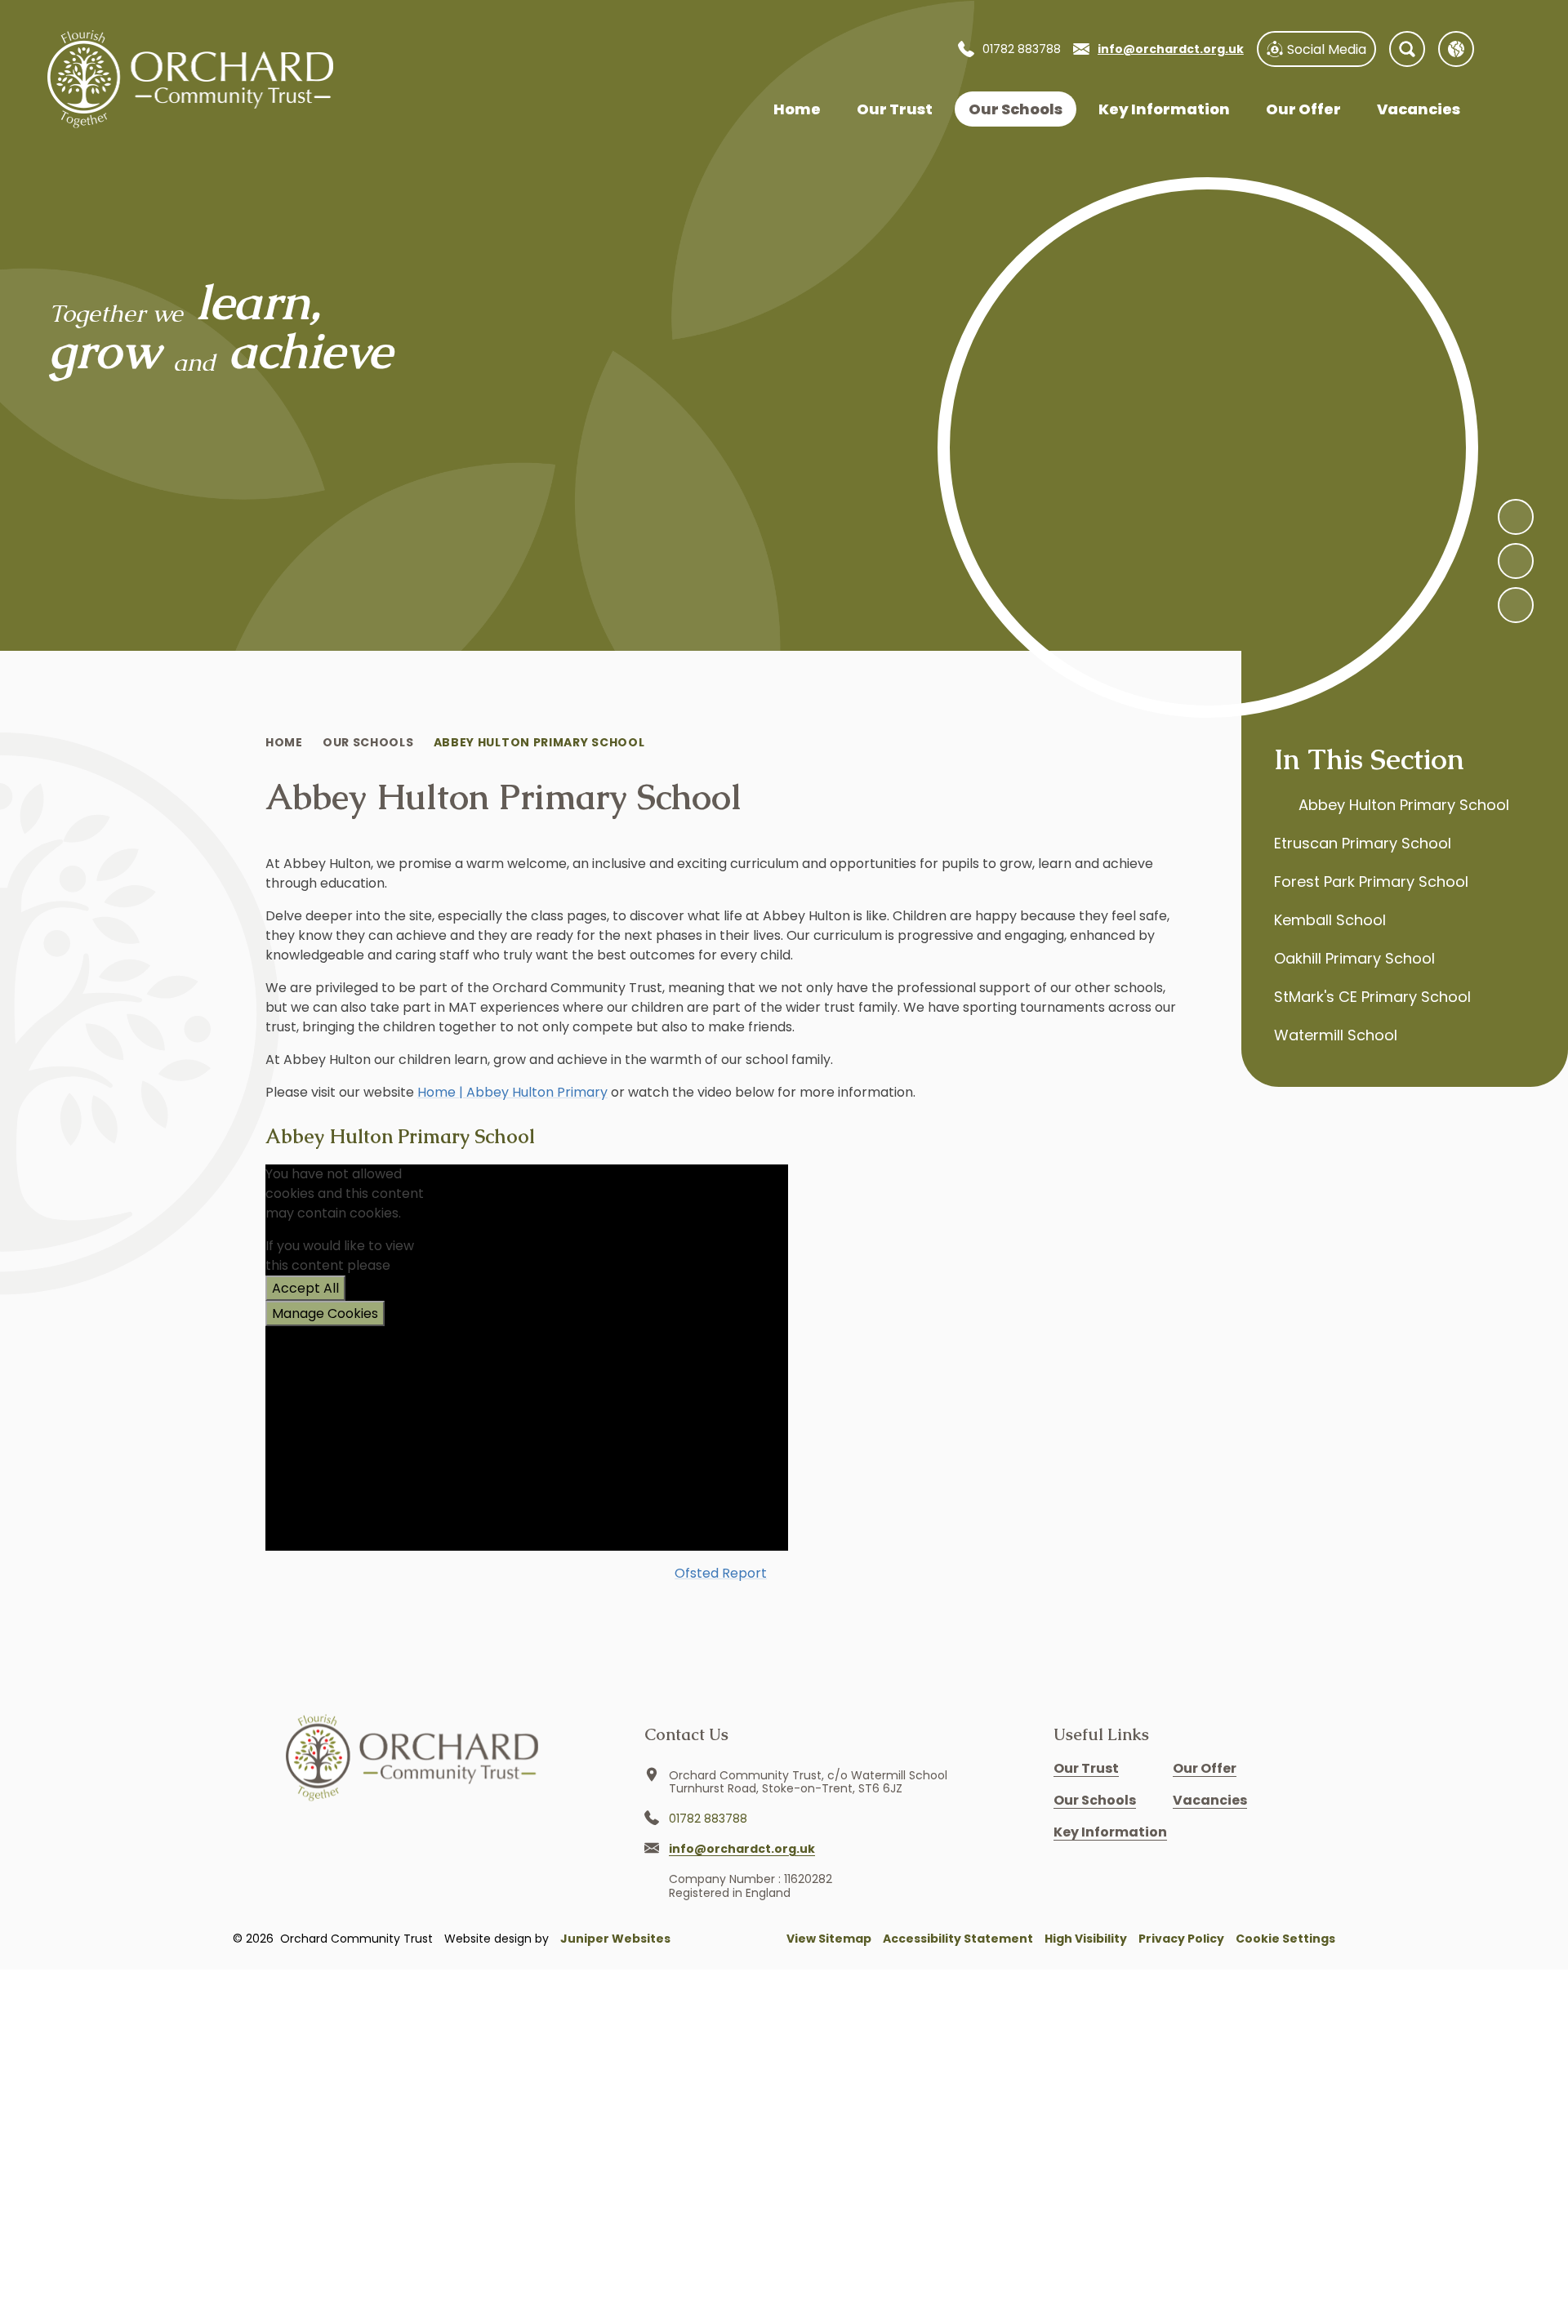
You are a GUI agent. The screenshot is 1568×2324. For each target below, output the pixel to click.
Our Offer (1205, 1768)
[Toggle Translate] (1456, 49)
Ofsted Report (721, 1573)
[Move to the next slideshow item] (1516, 517)
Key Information (1110, 1832)
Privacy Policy (1181, 1939)
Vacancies (1210, 1800)
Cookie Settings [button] (1285, 1939)
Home (284, 742)
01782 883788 (1022, 49)
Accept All (305, 1288)
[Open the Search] (1407, 49)
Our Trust (1086, 1768)
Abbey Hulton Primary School (539, 742)
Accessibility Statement (958, 1939)
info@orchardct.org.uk (1171, 49)
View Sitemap (829, 1939)
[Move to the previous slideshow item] (1516, 561)
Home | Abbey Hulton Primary (512, 1092)
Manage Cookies (325, 1313)
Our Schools (368, 742)
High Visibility (1086, 1939)
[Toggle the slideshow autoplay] (1516, 605)
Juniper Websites (615, 1939)
